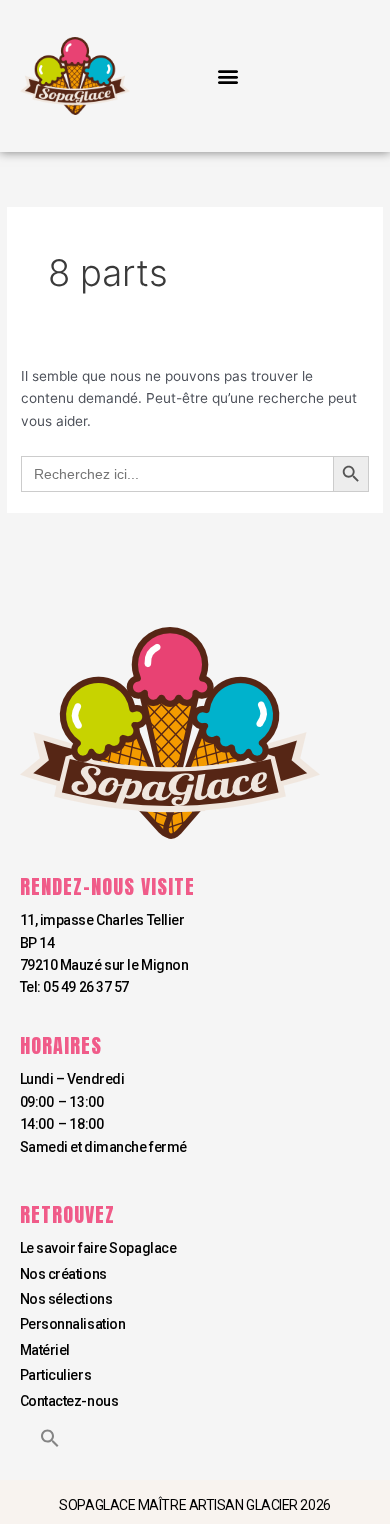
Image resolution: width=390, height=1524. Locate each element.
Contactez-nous (69, 1401)
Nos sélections (66, 1299)
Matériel (45, 1350)
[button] (227, 76)
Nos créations (63, 1274)
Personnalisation (73, 1324)
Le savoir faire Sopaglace (98, 1248)
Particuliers (56, 1375)
